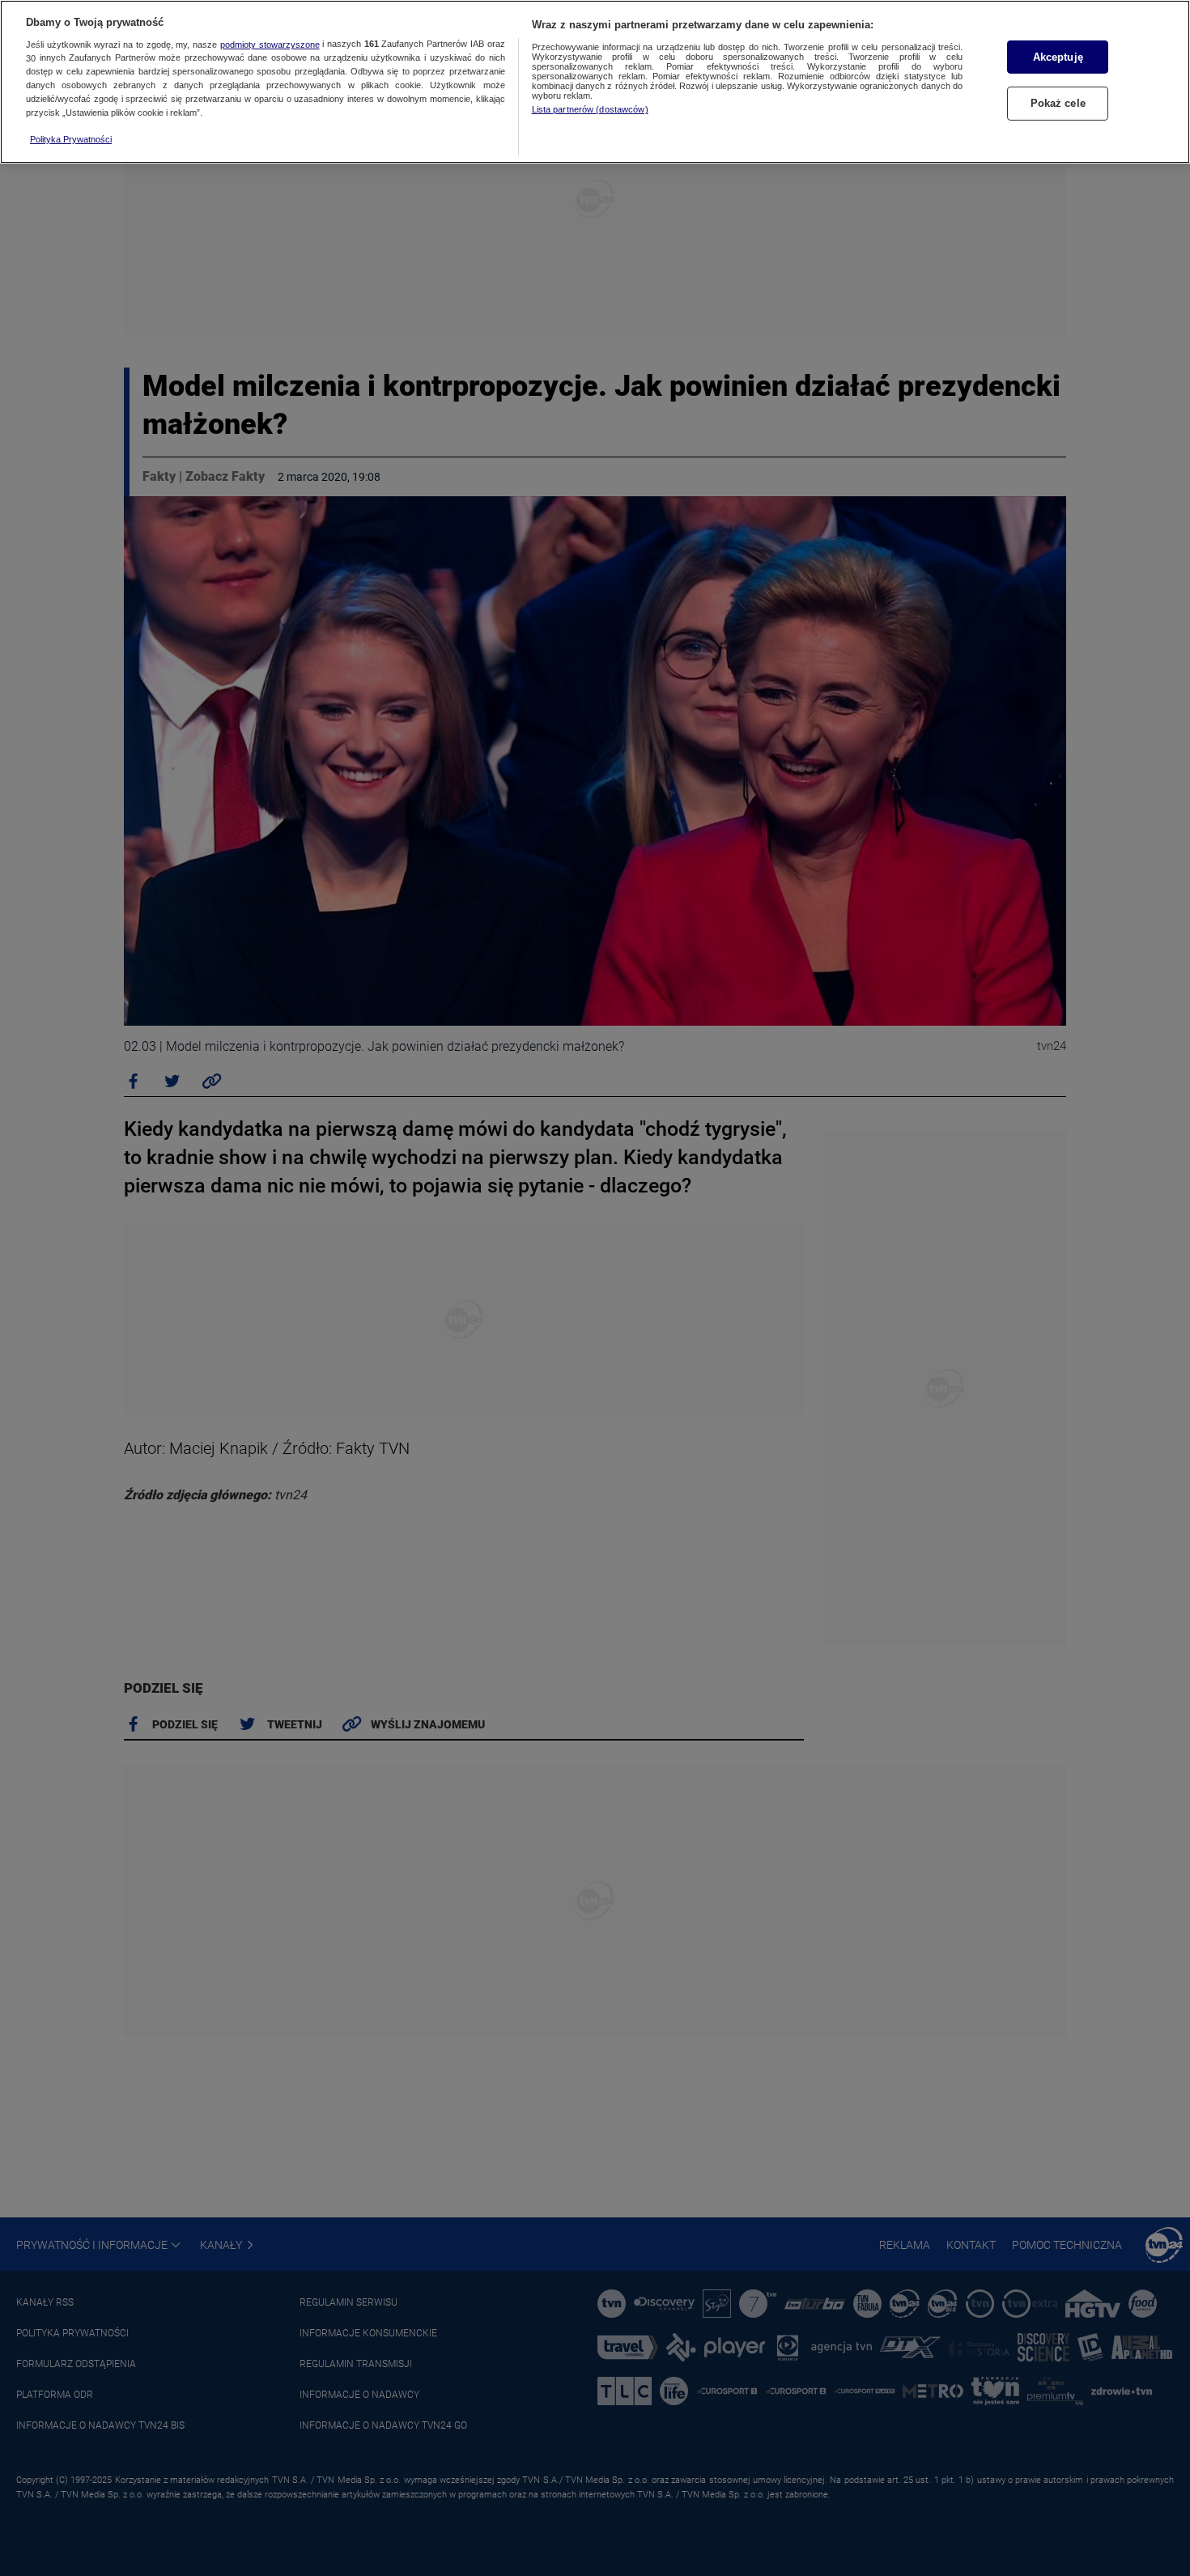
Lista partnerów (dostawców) (590, 109)
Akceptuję (1058, 57)
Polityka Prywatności (71, 139)
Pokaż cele (1058, 104)
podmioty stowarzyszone (270, 45)
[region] (595, 82)
